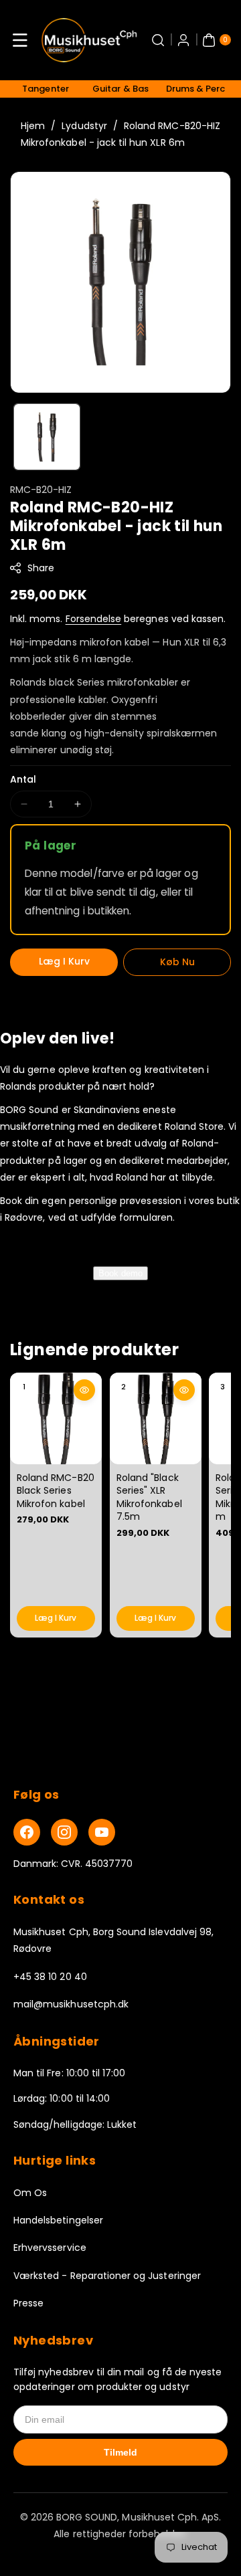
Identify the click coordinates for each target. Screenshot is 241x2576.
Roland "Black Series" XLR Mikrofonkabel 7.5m (149, 1497)
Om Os (30, 2193)
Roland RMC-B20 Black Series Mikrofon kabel (56, 1491)
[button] (20, 40)
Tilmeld (120, 2452)
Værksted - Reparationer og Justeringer (107, 2276)
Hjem (33, 126)
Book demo (120, 1273)
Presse (28, 2303)
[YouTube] (102, 1832)
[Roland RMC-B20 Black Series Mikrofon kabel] (56, 1418)
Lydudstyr (84, 126)
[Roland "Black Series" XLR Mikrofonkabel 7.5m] (156, 1418)
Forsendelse (94, 619)
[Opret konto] (183, 40)
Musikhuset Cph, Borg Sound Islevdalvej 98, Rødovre (113, 1940)
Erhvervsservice (50, 2248)
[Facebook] (27, 1832)
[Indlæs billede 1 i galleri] (47, 437)
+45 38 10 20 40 (50, 1977)
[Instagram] (64, 1832)
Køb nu (177, 962)
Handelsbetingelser (58, 2220)
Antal (23, 779)
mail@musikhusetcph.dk (71, 2004)
